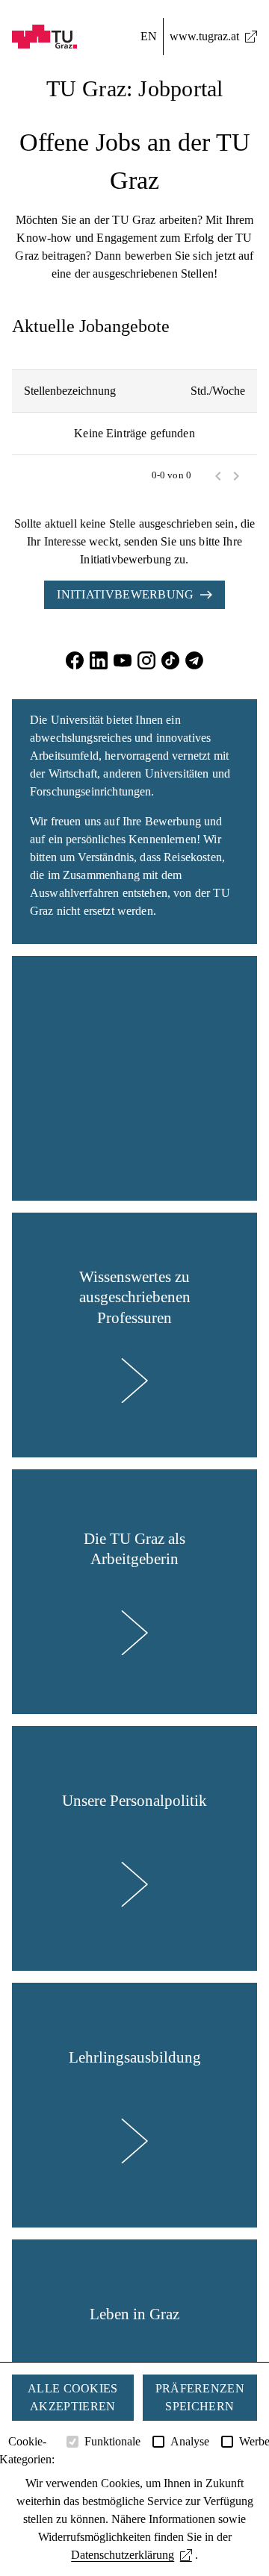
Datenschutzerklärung (123, 2555)
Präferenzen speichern (200, 2397)
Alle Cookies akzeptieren (73, 2397)
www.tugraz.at (204, 36)
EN (149, 36)
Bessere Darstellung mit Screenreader (134, 9)
